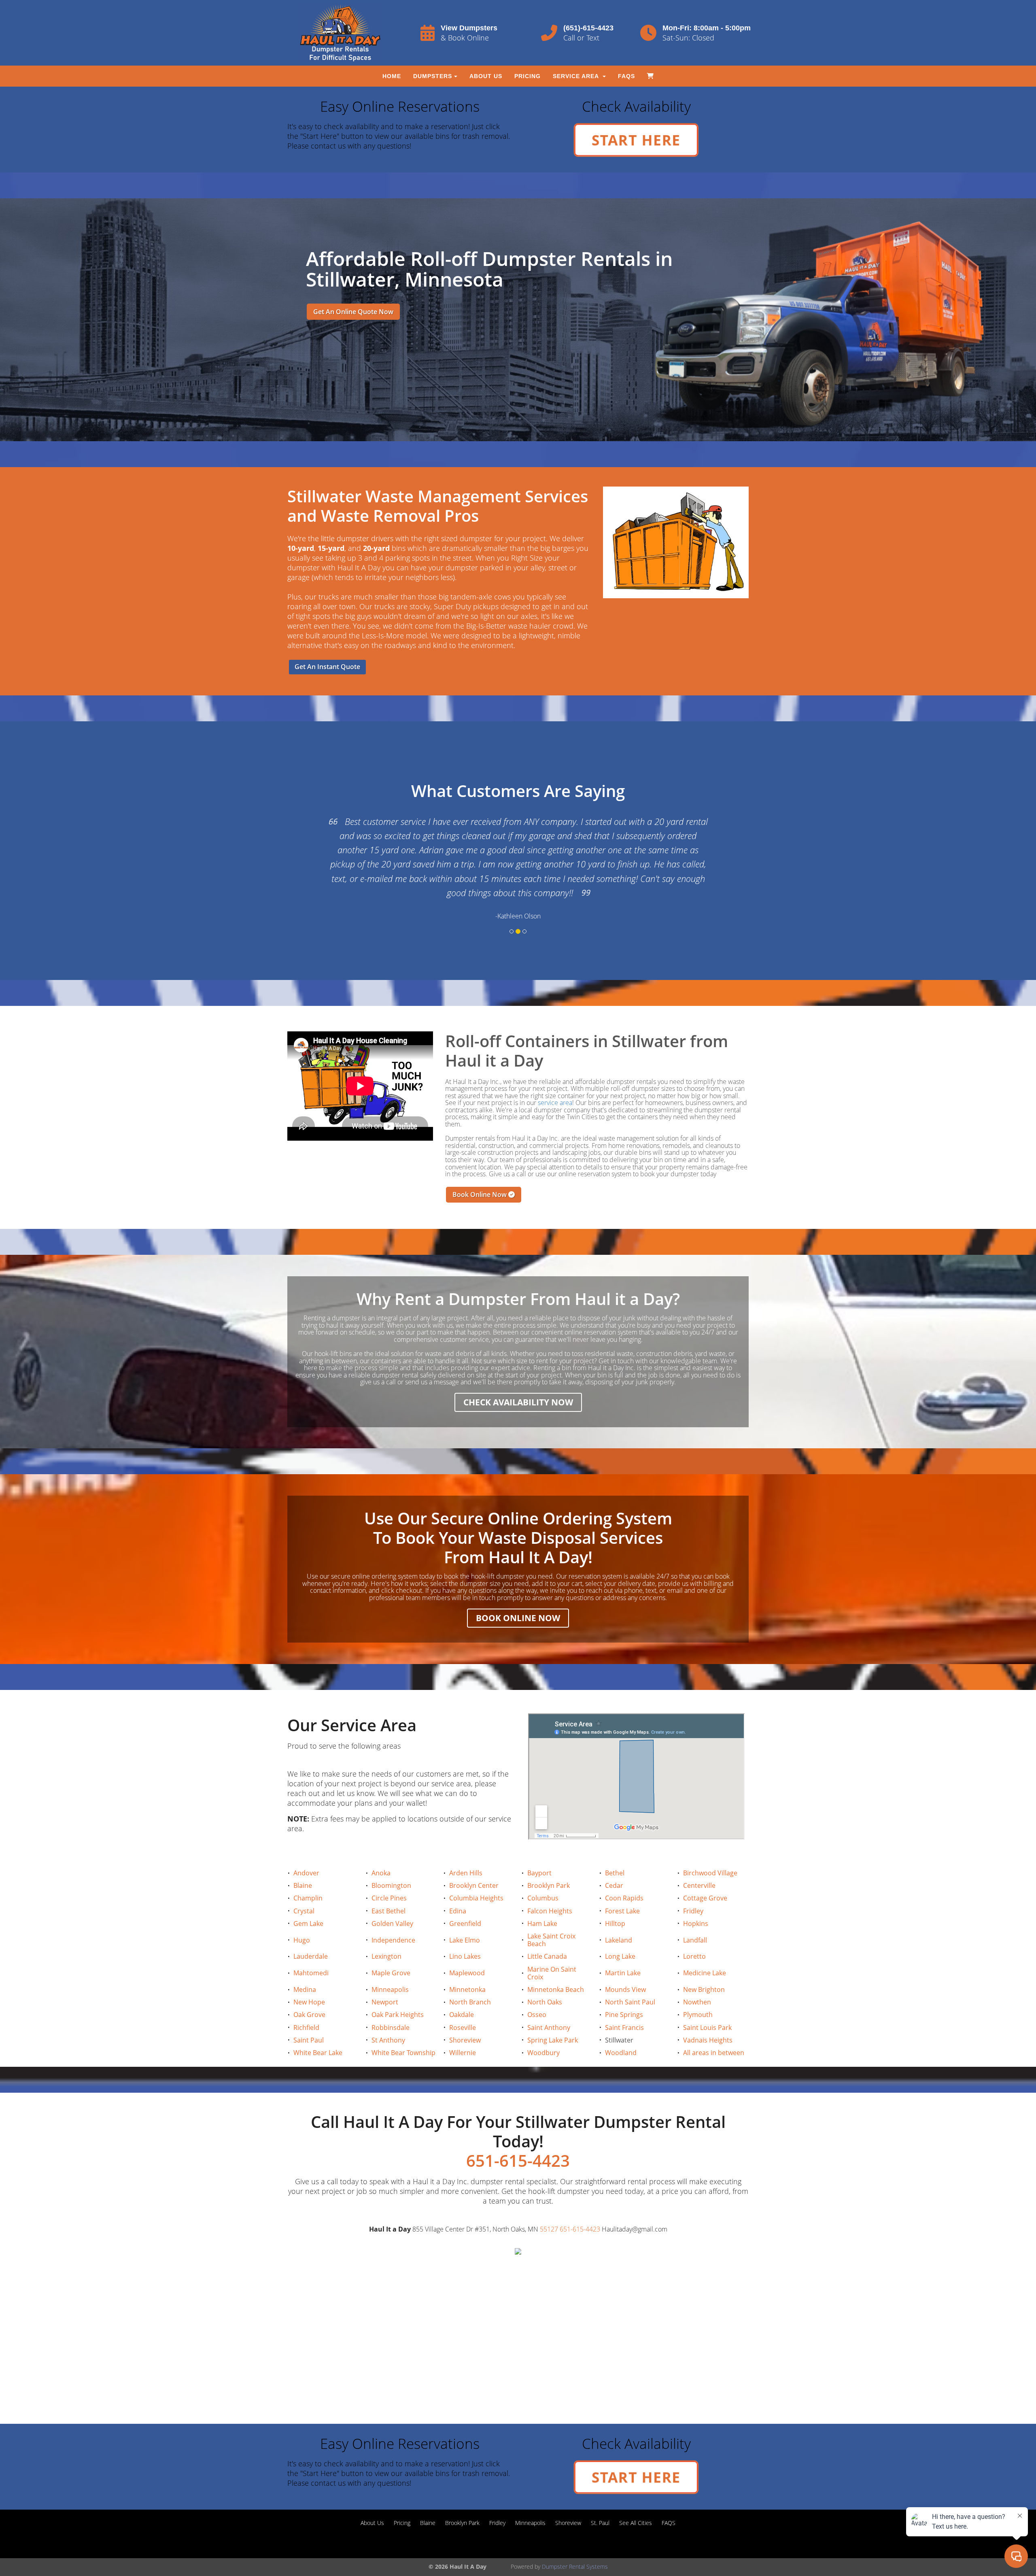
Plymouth (698, 1986)
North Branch (470, 1974)
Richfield (306, 1999)
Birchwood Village (710, 1845)
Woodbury (543, 2024)
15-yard (331, 548)
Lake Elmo (465, 1911)
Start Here (636, 139)
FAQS (626, 76)
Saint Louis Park (707, 1999)
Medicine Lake (705, 1945)
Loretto (694, 1928)
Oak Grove (309, 1986)
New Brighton (704, 1961)
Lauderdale (311, 1928)
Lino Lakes (465, 1928)
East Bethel (388, 1882)
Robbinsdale (391, 1999)
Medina (305, 1961)
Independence (393, 1911)
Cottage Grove (705, 1870)
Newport (385, 1974)
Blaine (303, 1857)
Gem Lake (308, 1895)
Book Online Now (480, 1166)
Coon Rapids (624, 1870)
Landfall (695, 1911)
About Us (486, 76)
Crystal (304, 1882)
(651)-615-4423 (588, 28)
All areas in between (714, 2024)
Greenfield (465, 1895)
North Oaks (545, 1974)
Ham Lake (542, 1895)
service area (555, 1074)
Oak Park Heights (398, 1986)
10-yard (301, 548)
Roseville (463, 1999)
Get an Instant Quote (327, 667)
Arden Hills (466, 1845)
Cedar (614, 1857)
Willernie (463, 2024)
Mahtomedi (311, 1945)
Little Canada (547, 1928)
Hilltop (615, 1895)
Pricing (528, 76)
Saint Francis (624, 1999)
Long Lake (620, 1928)
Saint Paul (309, 2011)
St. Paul (600, 2494)
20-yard (376, 548)
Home (392, 76)
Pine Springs (624, 1986)
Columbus (543, 1870)
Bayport (539, 1845)
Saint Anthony (549, 1999)
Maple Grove (391, 1945)
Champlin (308, 1870)
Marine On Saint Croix (552, 1944)
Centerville (699, 1857)
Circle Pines (389, 1870)
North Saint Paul (630, 1974)
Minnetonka (467, 1961)
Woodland (621, 2024)
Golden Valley (392, 1895)
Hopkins (696, 1895)
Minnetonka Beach (556, 1961)
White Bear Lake (318, 2024)
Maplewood (467, 1945)
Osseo (537, 1986)
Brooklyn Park (549, 1857)
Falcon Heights (550, 1882)
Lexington (386, 1928)
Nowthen (697, 1974)
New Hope (309, 1974)
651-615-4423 (518, 2132)
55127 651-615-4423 (570, 2201)
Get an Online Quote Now (353, 312)
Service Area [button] (577, 76)
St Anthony (388, 2011)
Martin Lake (623, 1945)
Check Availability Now (518, 1374)
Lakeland (619, 1911)
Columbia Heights (476, 1870)
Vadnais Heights (708, 2011)
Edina (458, 1882)
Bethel (615, 1845)
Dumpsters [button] (433, 76)
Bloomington (391, 1857)
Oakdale (462, 1986)
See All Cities (636, 2494)
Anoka (381, 1845)
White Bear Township (403, 2024)
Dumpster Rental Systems (575, 2538)
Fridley (693, 1882)
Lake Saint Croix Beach (551, 1912)
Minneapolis (390, 1961)
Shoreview (465, 2011)
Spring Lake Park (553, 2011)
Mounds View (625, 1961)
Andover (306, 1845)
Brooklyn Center (474, 1857)
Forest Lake (622, 1882)
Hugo (302, 1911)
